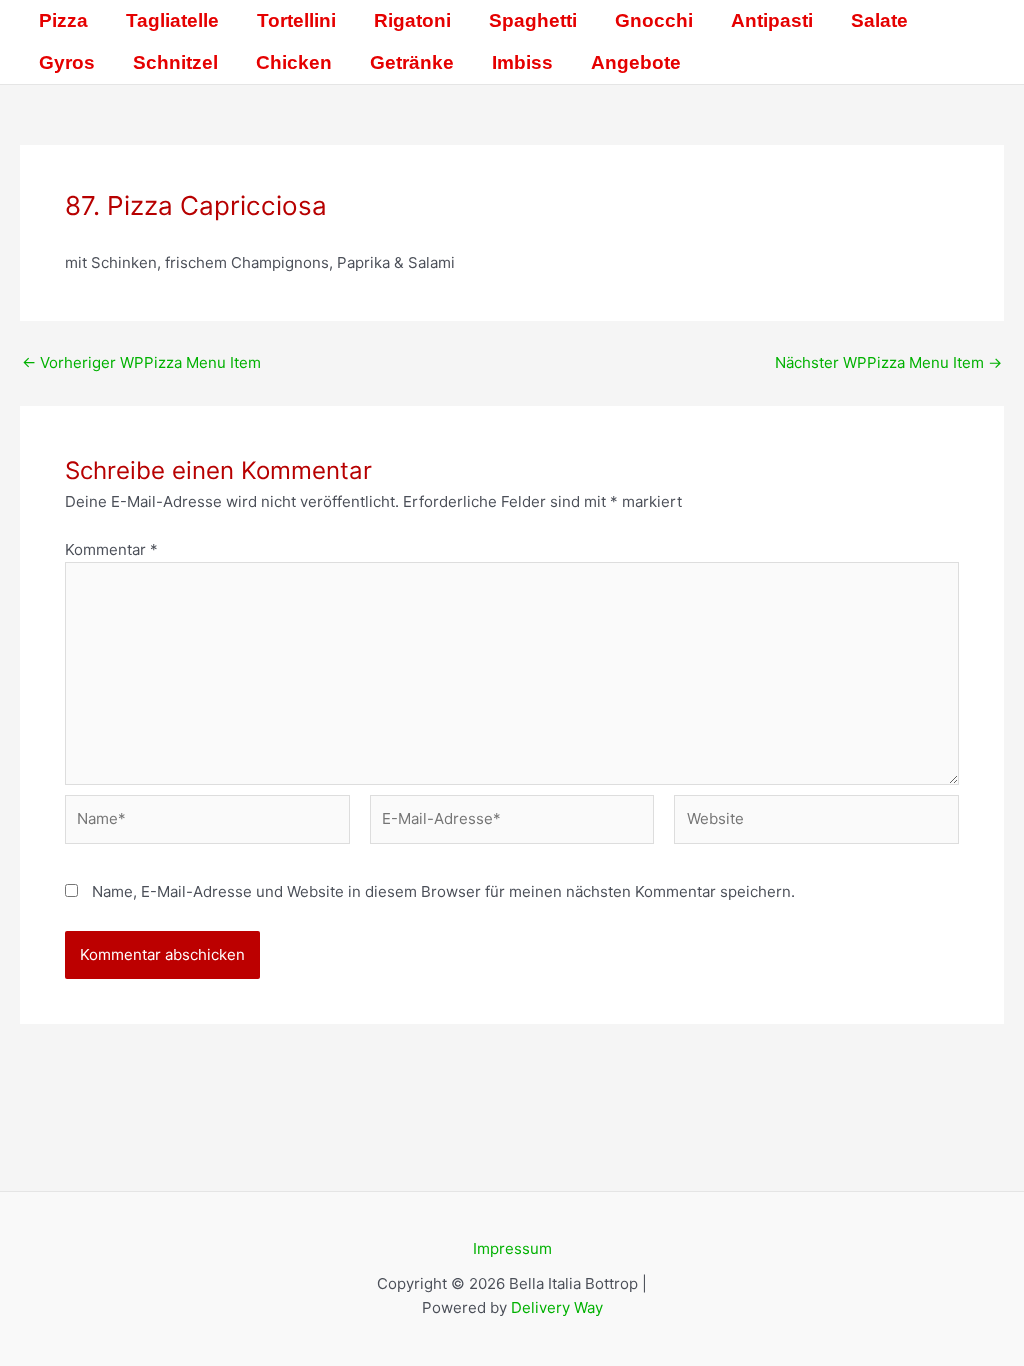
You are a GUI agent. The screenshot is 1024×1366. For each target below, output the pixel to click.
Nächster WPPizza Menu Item (888, 362)
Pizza (63, 20)
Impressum (512, 1248)
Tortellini (296, 20)
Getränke (412, 62)
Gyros (67, 62)
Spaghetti (533, 20)
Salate (879, 20)
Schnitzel (175, 62)
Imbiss (522, 62)
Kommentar (111, 549)
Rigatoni (412, 20)
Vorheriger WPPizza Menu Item (141, 362)
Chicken (294, 62)
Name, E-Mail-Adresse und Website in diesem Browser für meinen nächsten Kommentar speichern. (443, 891)
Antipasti (772, 20)
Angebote (636, 62)
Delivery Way (557, 1307)
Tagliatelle (172, 20)
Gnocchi (654, 20)
